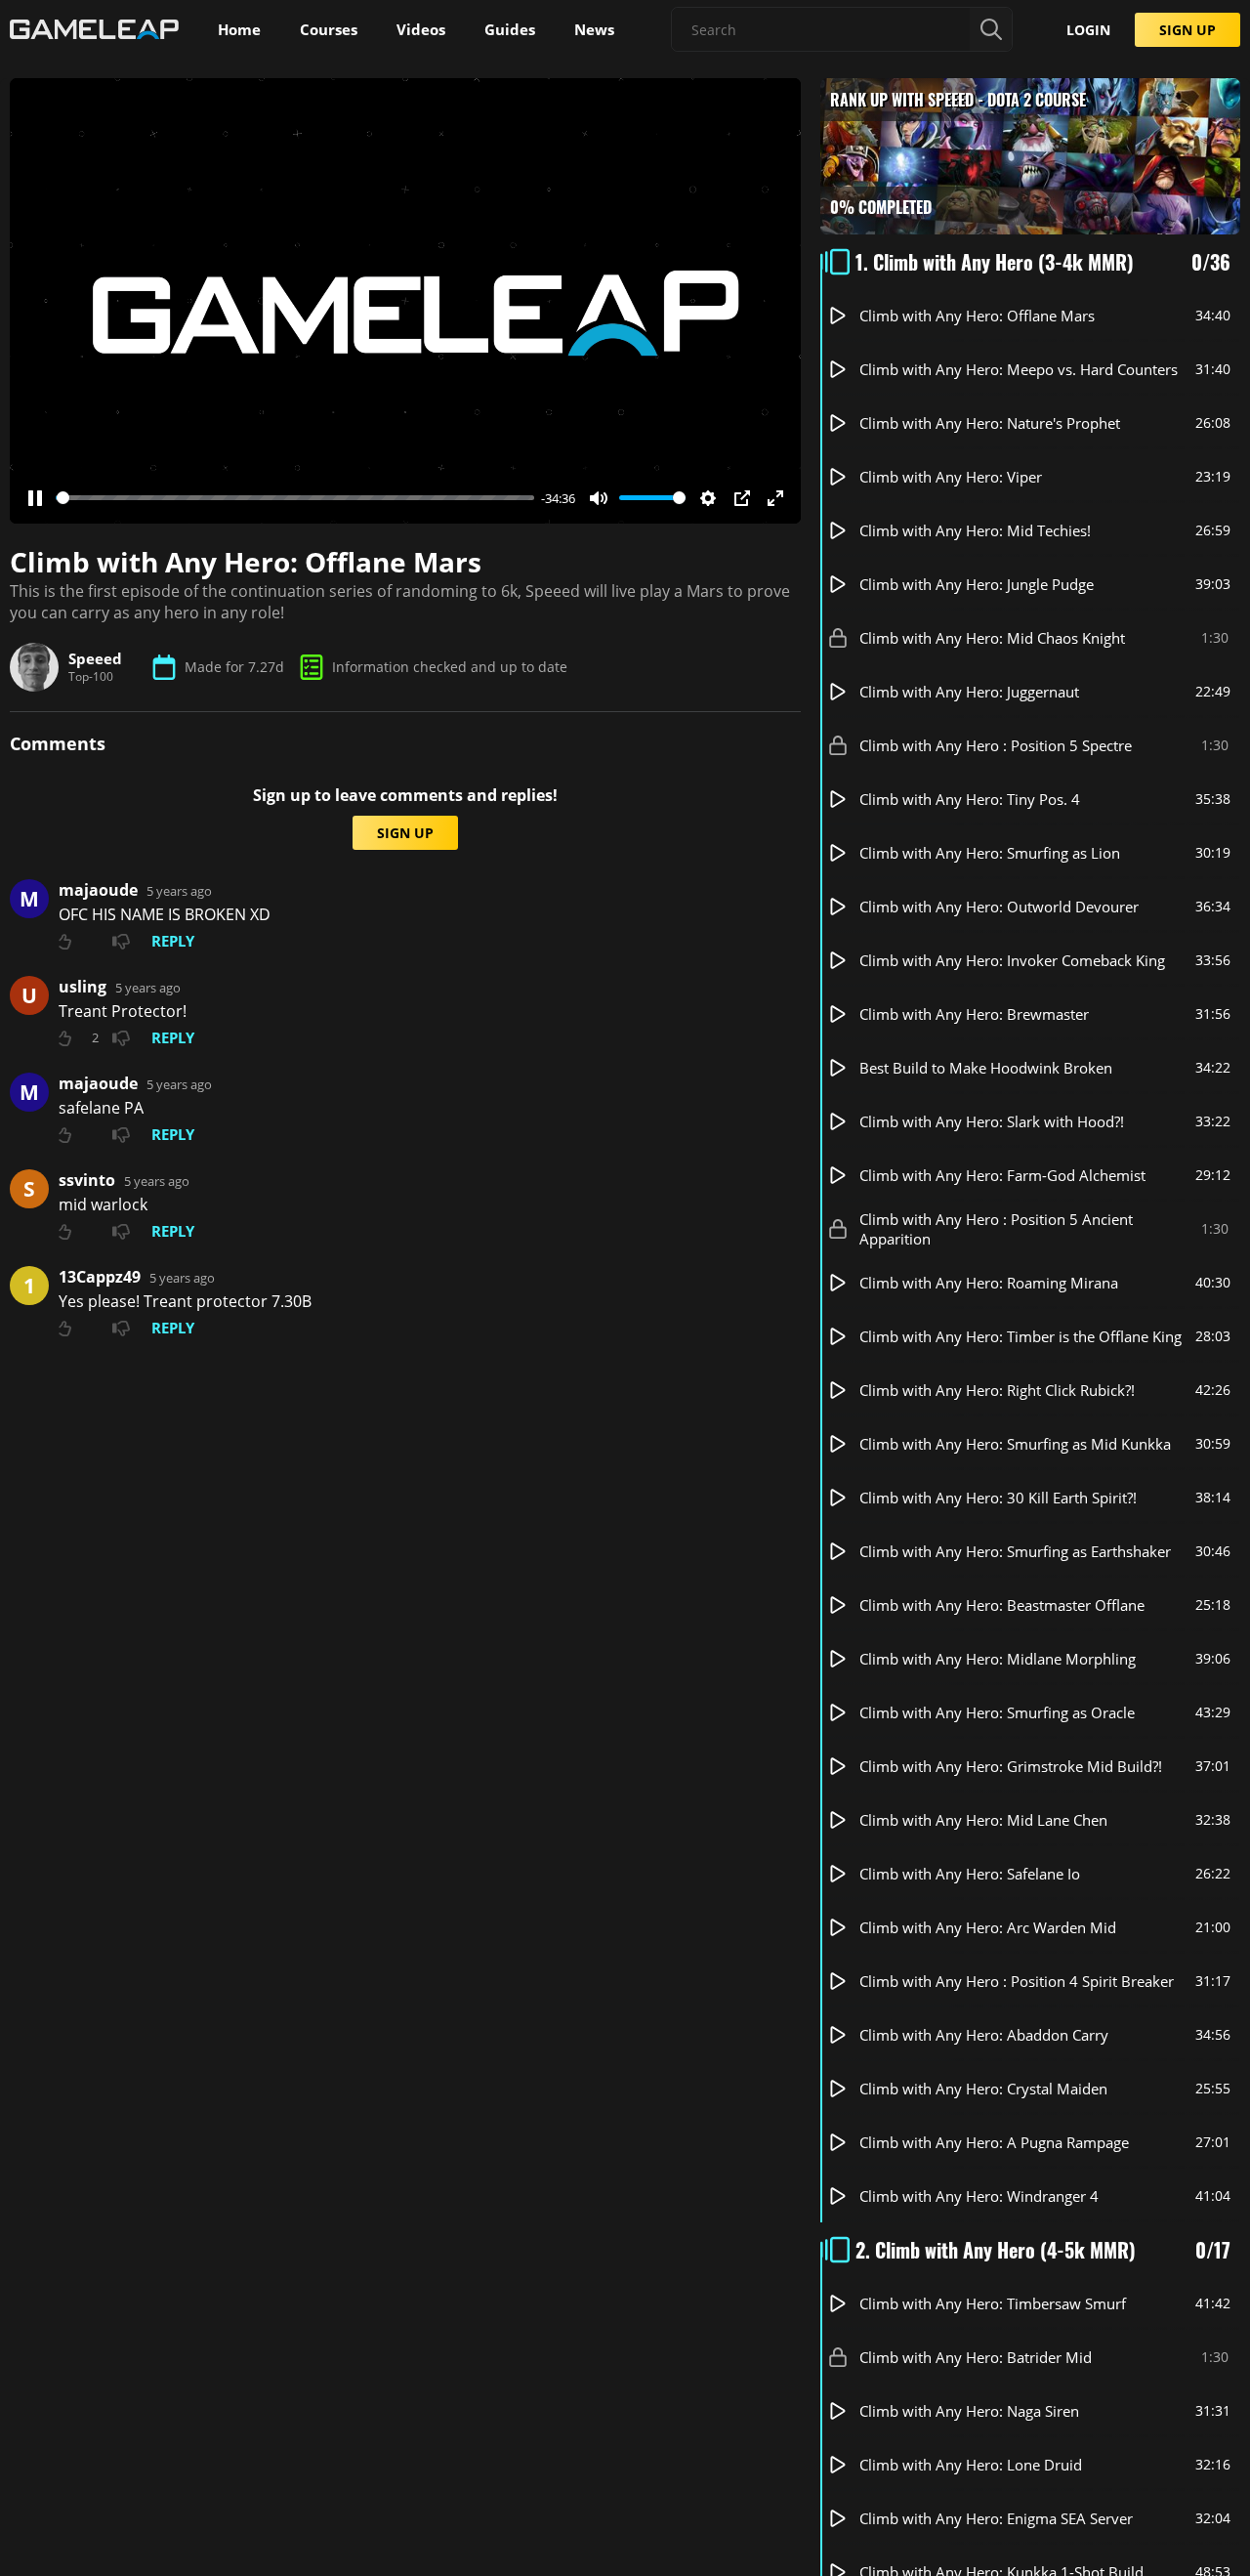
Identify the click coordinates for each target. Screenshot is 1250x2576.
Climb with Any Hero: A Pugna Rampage (994, 2142)
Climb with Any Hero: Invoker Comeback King (1012, 960)
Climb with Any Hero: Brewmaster (974, 1014)
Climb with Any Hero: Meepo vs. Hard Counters (1019, 369)
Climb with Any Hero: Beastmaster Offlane (1002, 1605)
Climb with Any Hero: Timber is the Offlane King (1021, 1336)
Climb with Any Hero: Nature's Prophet (990, 423)
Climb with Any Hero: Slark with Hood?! (992, 1121)
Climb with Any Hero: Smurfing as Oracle (997, 1712)
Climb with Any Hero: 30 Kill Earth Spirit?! (998, 1498)
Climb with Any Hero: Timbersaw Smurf (993, 2303)
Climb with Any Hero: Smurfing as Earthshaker (1015, 1551)
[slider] (295, 498)
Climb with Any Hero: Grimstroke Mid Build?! (1011, 1766)
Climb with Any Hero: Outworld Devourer (999, 907)
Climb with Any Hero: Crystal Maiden (983, 2089)
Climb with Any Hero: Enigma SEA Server (996, 2518)
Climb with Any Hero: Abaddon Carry (984, 2035)
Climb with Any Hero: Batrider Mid (976, 2357)
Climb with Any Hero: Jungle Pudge (977, 584)
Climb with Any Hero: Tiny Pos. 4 (970, 799)
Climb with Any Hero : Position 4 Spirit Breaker (1017, 1981)
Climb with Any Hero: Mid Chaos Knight (992, 638)
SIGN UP (1187, 30)
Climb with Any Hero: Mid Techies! (975, 530)
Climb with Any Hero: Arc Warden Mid (988, 1927)
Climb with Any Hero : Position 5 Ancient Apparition (996, 1229)
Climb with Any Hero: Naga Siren (969, 2411)
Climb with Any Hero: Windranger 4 (979, 2196)
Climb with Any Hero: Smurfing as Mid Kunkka (1015, 1444)
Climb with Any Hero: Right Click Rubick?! (997, 1390)
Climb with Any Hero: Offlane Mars (977, 316)
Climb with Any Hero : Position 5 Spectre (996, 745)
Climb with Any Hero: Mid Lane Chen (983, 1820)
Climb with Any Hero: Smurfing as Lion (990, 853)
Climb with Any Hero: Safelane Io (970, 1874)
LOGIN (1088, 30)
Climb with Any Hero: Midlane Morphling (998, 1659)
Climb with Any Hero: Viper (951, 477)
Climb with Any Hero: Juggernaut (969, 692)
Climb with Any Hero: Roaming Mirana (989, 1283)
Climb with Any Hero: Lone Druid (971, 2465)
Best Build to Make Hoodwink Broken (986, 1068)
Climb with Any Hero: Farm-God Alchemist (1002, 1175)
